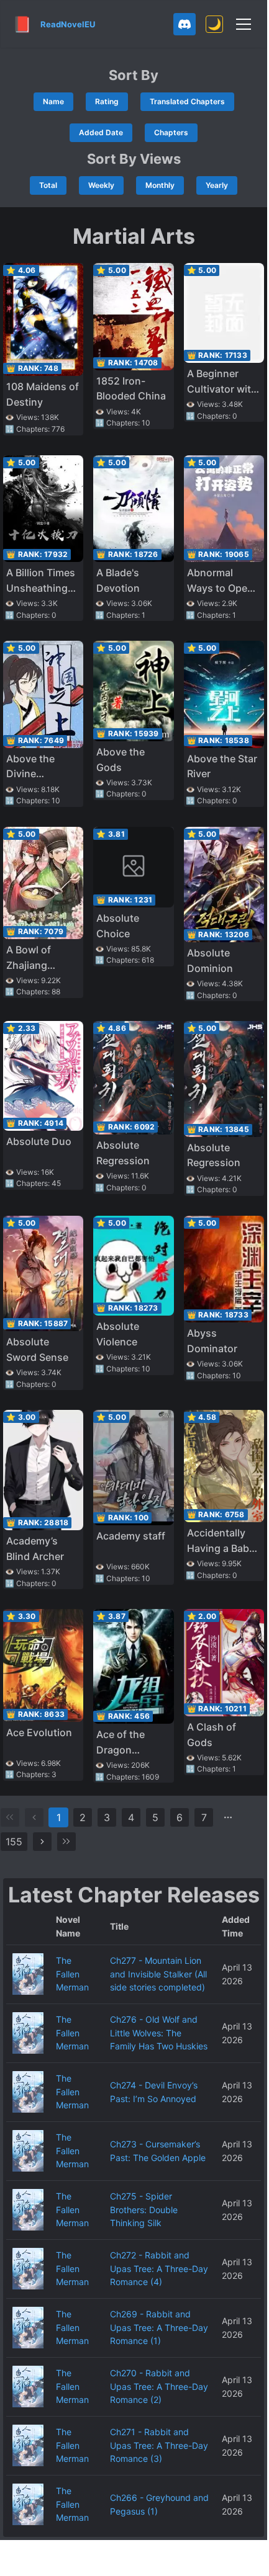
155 (14, 1842)
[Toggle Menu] (244, 24)
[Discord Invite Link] (185, 24)
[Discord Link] (185, 24)
